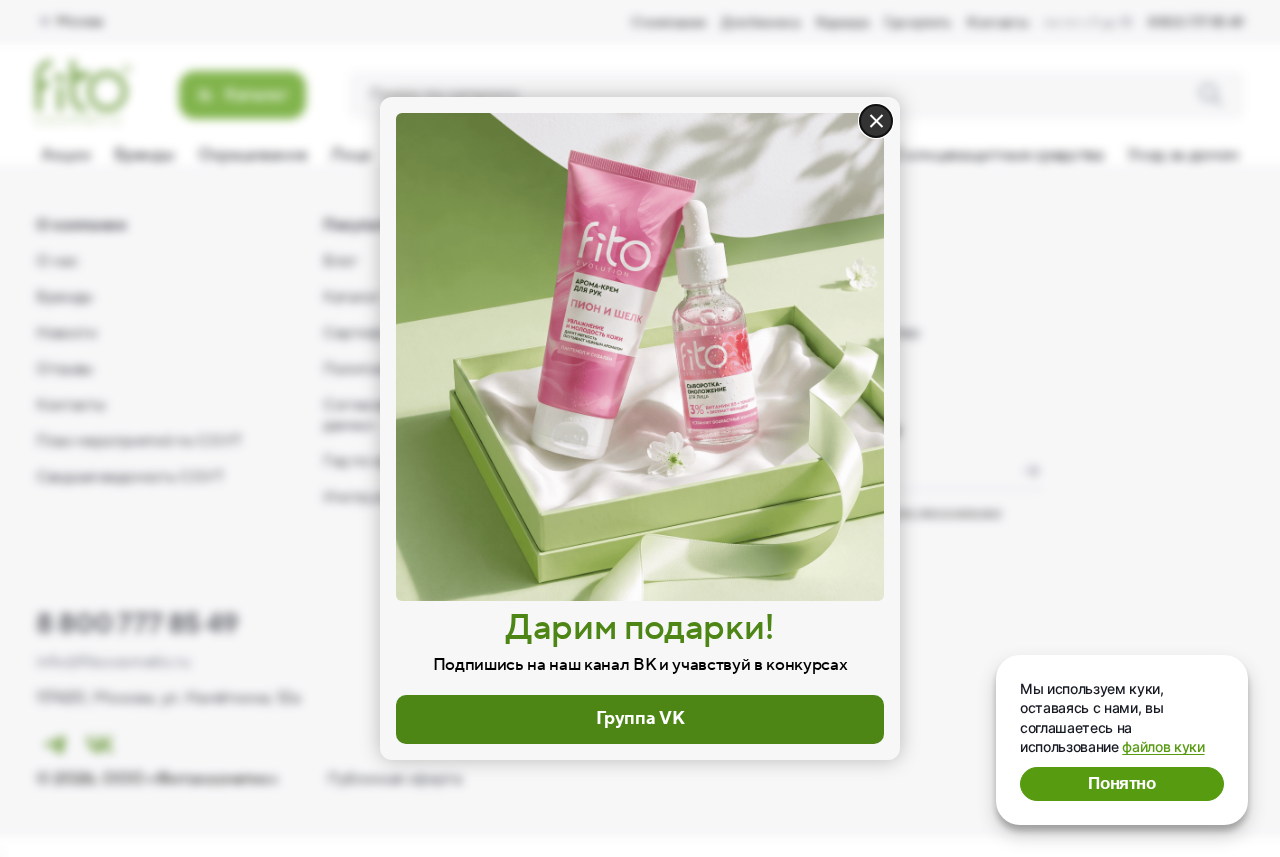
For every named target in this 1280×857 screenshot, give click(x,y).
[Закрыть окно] (876, 121)
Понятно (1122, 783)
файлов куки (1163, 746)
